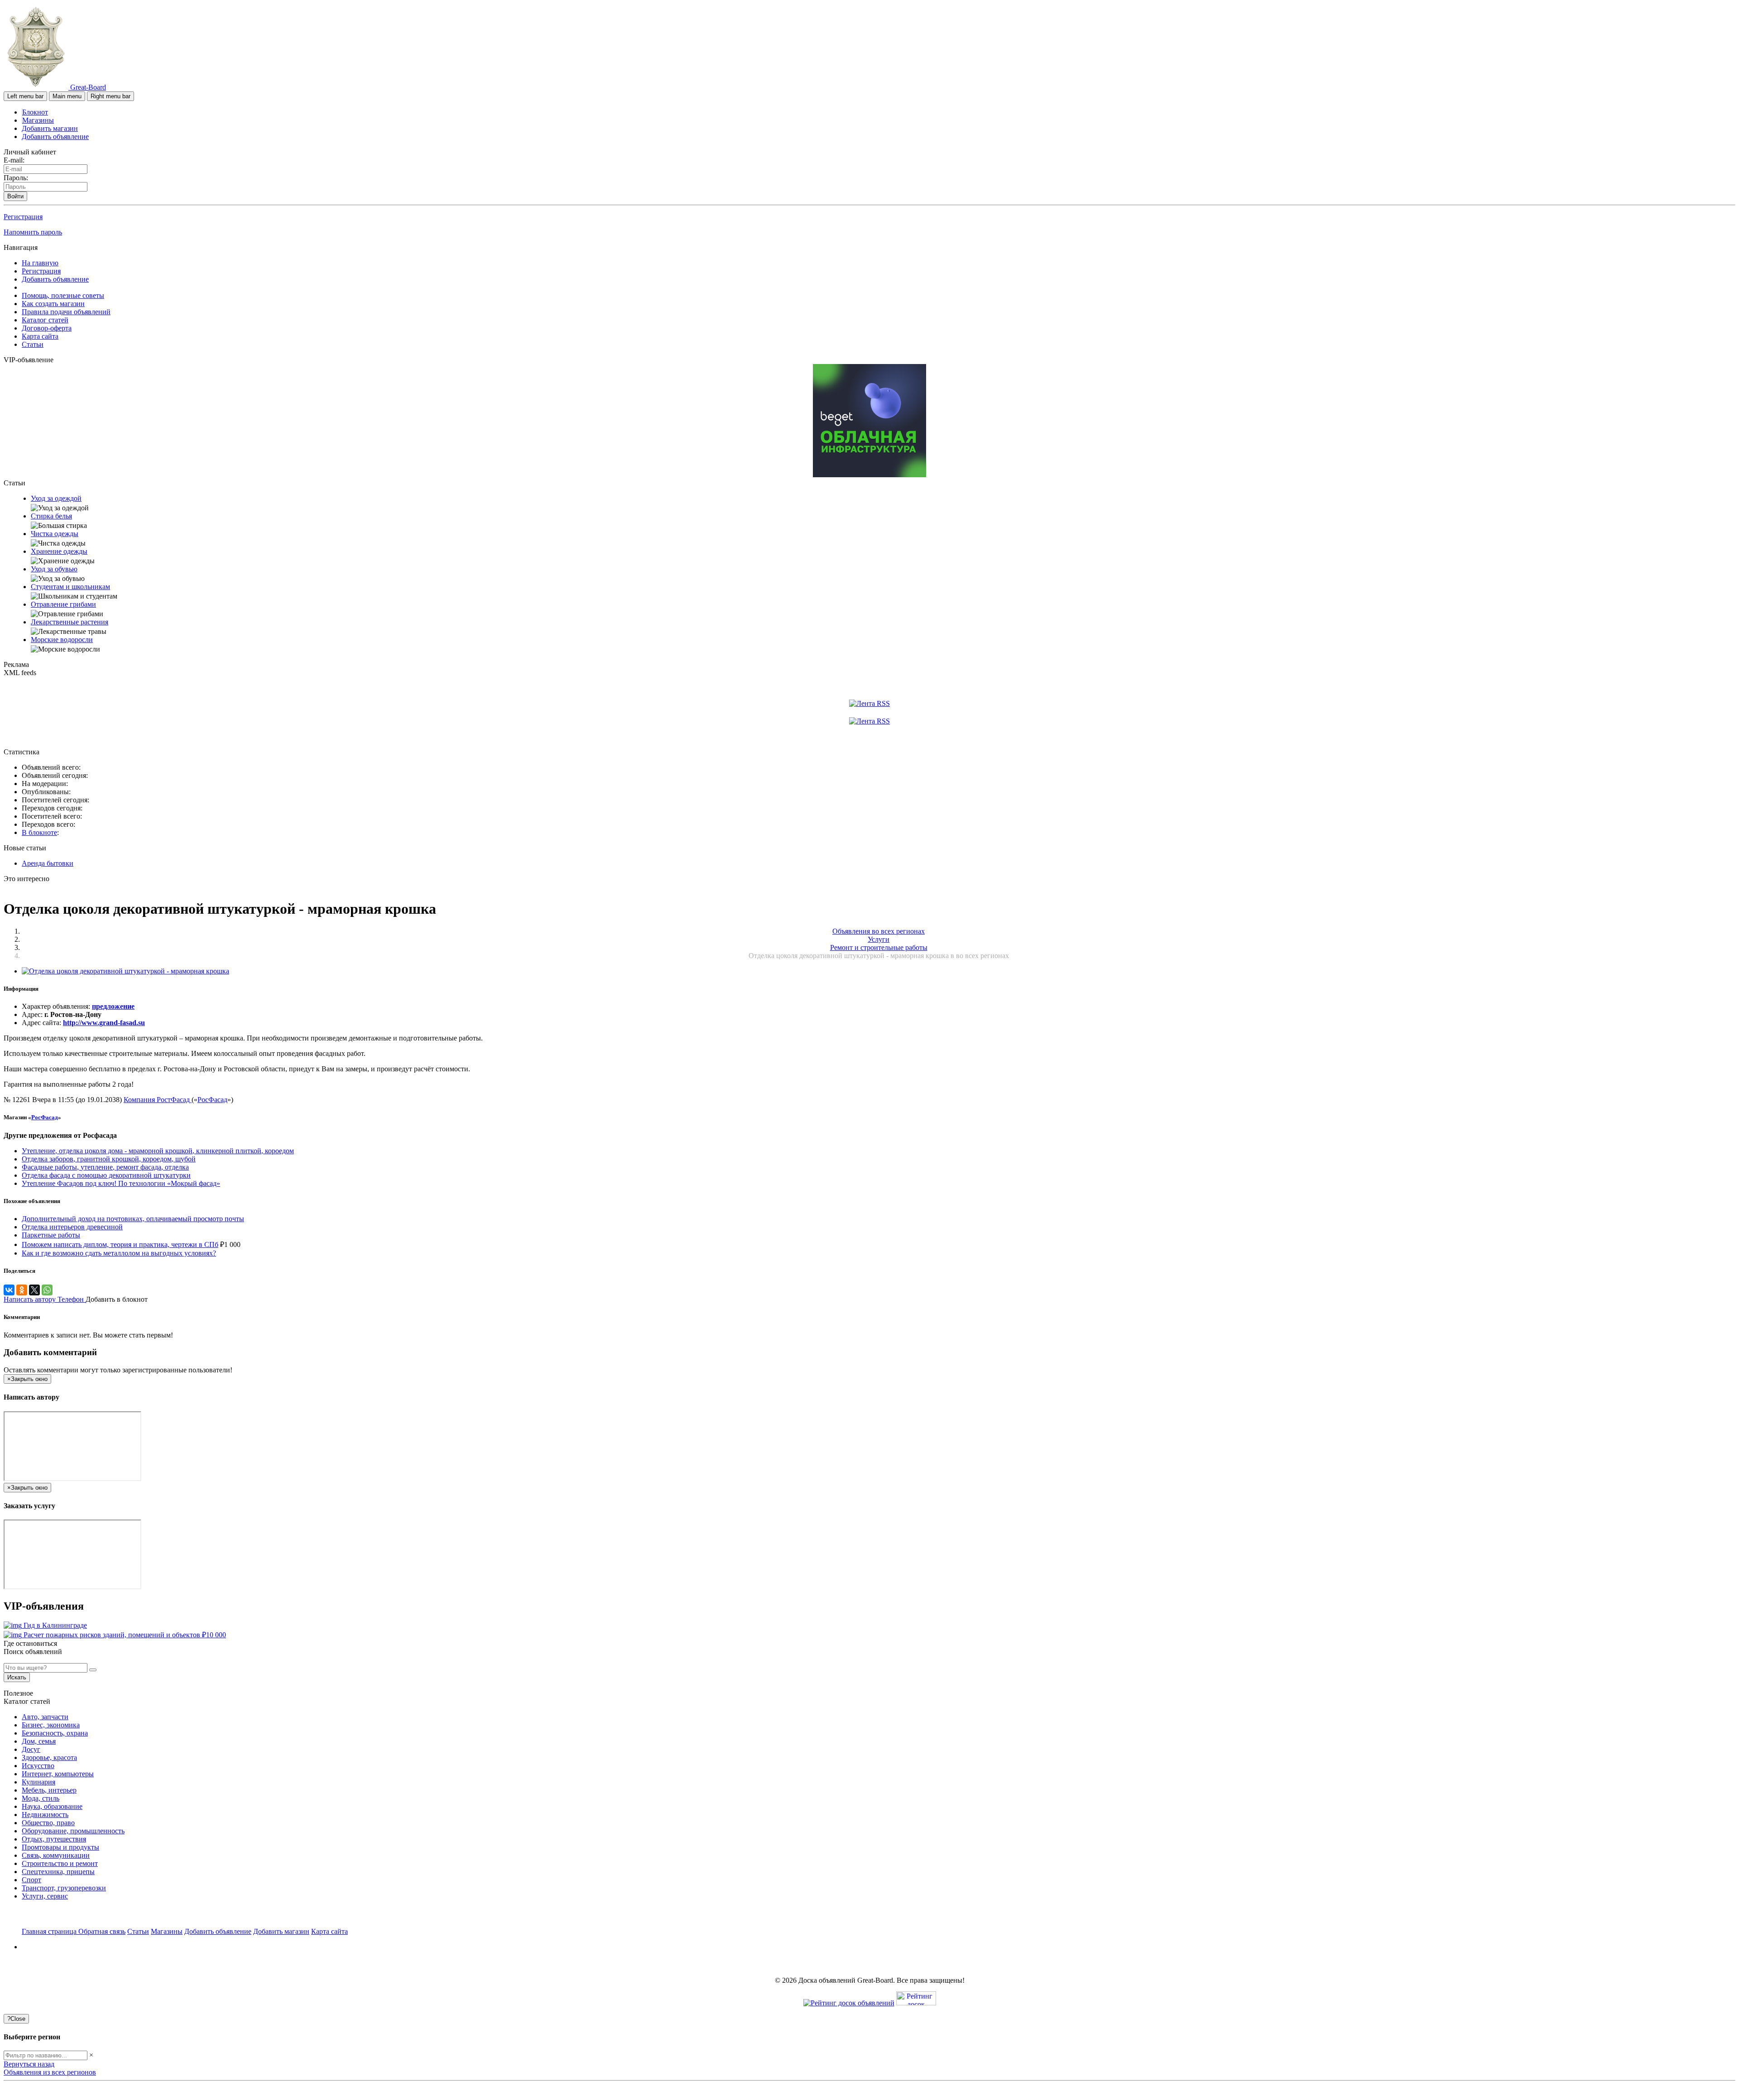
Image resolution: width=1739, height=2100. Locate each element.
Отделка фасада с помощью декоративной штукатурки (106, 1175)
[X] (34, 1290)
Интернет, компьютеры (58, 1774)
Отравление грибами (63, 604)
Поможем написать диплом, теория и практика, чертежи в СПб (120, 1244)
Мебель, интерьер (49, 1790)
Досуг (31, 1749)
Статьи (33, 344)
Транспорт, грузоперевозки (64, 1888)
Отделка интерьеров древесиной (72, 1227)
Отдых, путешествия (54, 1839)
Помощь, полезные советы (63, 295)
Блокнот (35, 112)
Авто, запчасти (45, 1717)
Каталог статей (45, 320)
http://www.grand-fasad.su (104, 1023)
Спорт (31, 1880)
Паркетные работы (51, 1235)
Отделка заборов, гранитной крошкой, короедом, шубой (109, 1159)
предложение (113, 1006)
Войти (15, 196)
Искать (17, 1677)
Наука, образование (52, 1806)
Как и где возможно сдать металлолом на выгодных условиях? (119, 1253)
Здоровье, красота (49, 1757)
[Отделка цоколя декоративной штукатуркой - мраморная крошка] (125, 971)
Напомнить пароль (33, 232)
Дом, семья (39, 1741)
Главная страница (50, 1931)
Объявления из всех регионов (50, 2072)
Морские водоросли (62, 640)
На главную (40, 263)
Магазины (38, 120)
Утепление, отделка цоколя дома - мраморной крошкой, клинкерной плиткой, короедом (158, 1151)
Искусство (38, 1766)
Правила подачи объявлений (66, 312)
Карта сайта (40, 336)
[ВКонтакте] (9, 1290)
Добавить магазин (50, 128)
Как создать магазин (53, 304)
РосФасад (212, 1100)
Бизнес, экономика (51, 1725)
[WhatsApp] (47, 1290)
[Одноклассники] (22, 1290)
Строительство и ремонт (60, 1863)
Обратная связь (102, 1931)
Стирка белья (51, 516)
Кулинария (38, 1782)
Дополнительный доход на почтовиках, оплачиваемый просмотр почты (133, 1219)
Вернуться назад (29, 2064)
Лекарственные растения (70, 622)
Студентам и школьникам (70, 587)
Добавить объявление (55, 137)
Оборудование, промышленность (73, 1831)
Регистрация (23, 217)
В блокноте (39, 832)
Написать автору (31, 1299)
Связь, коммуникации (56, 1855)
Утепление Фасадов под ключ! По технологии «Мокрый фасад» (121, 1183)
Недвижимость (45, 1815)
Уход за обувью (54, 569)
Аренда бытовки (48, 863)
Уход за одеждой (56, 498)
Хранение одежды (59, 551)
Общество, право (48, 1823)
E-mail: (14, 160)
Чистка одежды (55, 534)
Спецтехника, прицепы (58, 1872)
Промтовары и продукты (60, 1847)
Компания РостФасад (158, 1100)
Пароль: (16, 178)
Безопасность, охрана (55, 1733)
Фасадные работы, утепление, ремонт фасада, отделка (105, 1167)
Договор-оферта (47, 328)
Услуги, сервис (45, 1896)
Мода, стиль (41, 1798)
